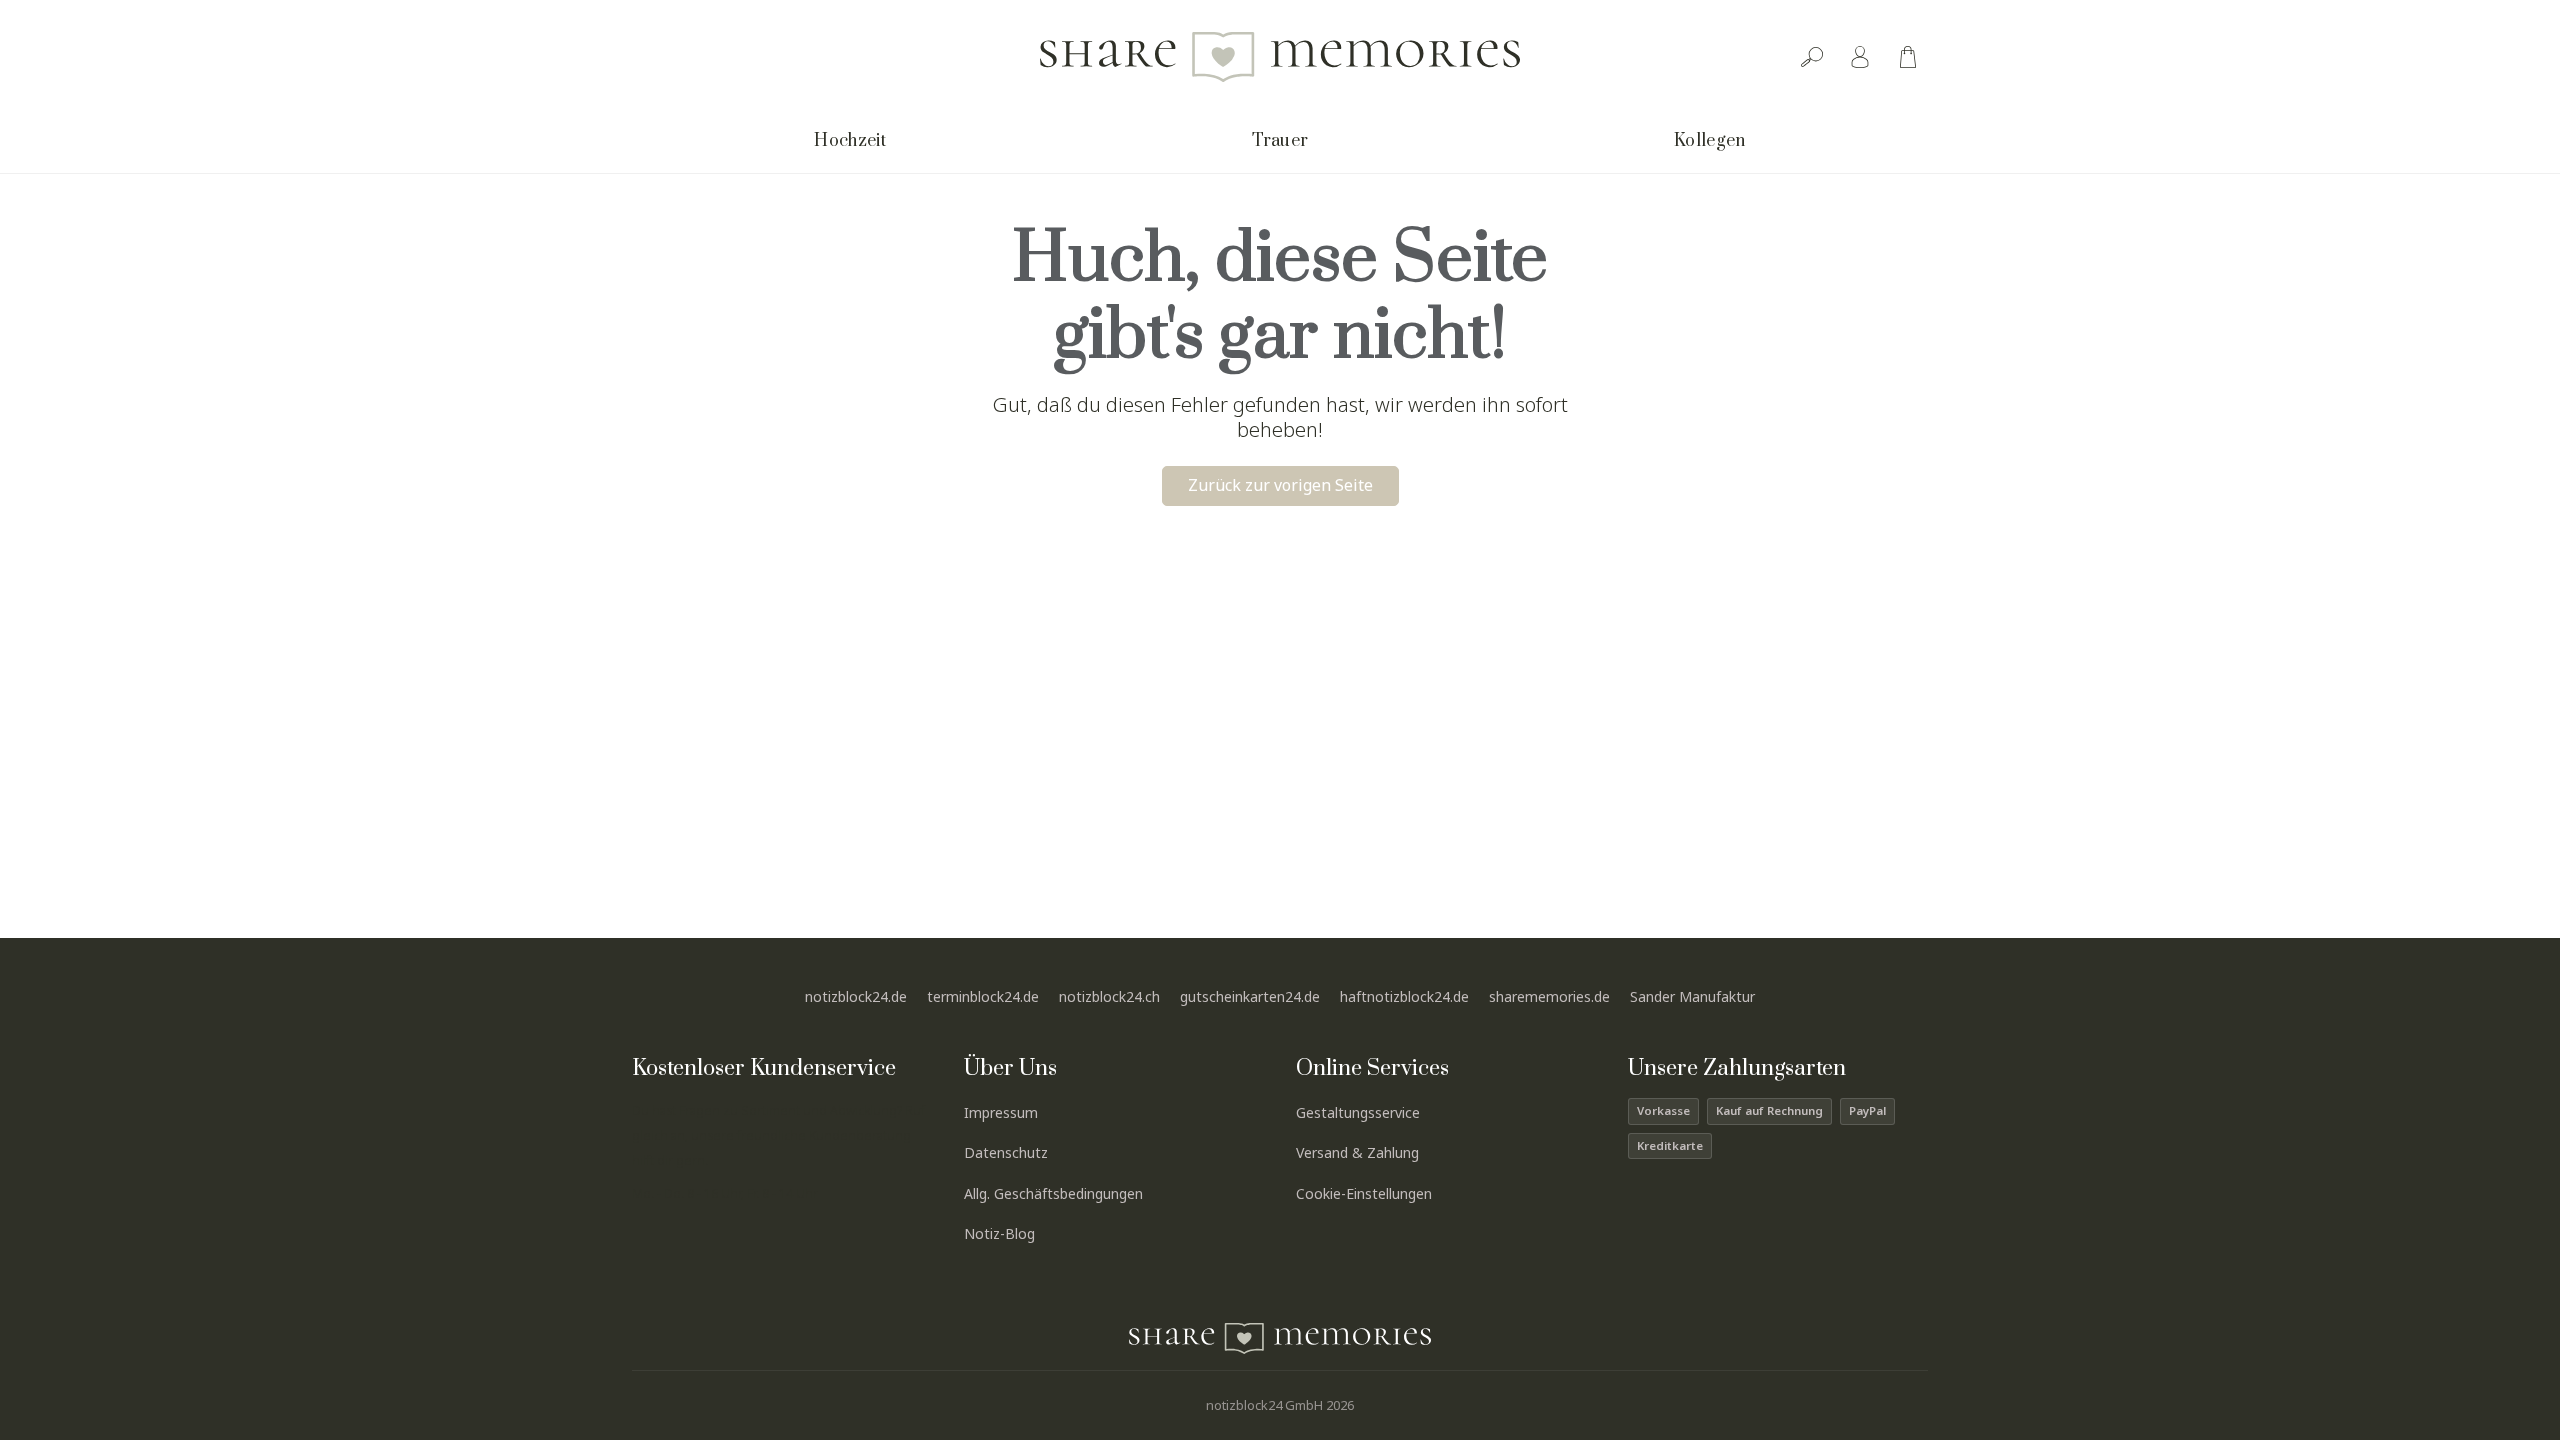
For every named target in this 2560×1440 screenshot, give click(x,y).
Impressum (1001, 1112)
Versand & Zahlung (1357, 1152)
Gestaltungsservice (1358, 1112)
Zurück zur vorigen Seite (1280, 485)
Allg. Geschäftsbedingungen (1053, 1193)
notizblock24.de (856, 996)
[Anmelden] (1860, 57)
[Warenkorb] (1908, 57)
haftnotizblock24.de (1404, 996)
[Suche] (1812, 57)
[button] (850, 143)
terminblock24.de (983, 996)
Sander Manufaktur (1692, 996)
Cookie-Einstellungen (1364, 1193)
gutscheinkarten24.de (1250, 996)
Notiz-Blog (999, 1233)
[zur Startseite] (1280, 57)
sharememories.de (1549, 996)
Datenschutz (1006, 1152)
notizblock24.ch (1109, 996)
